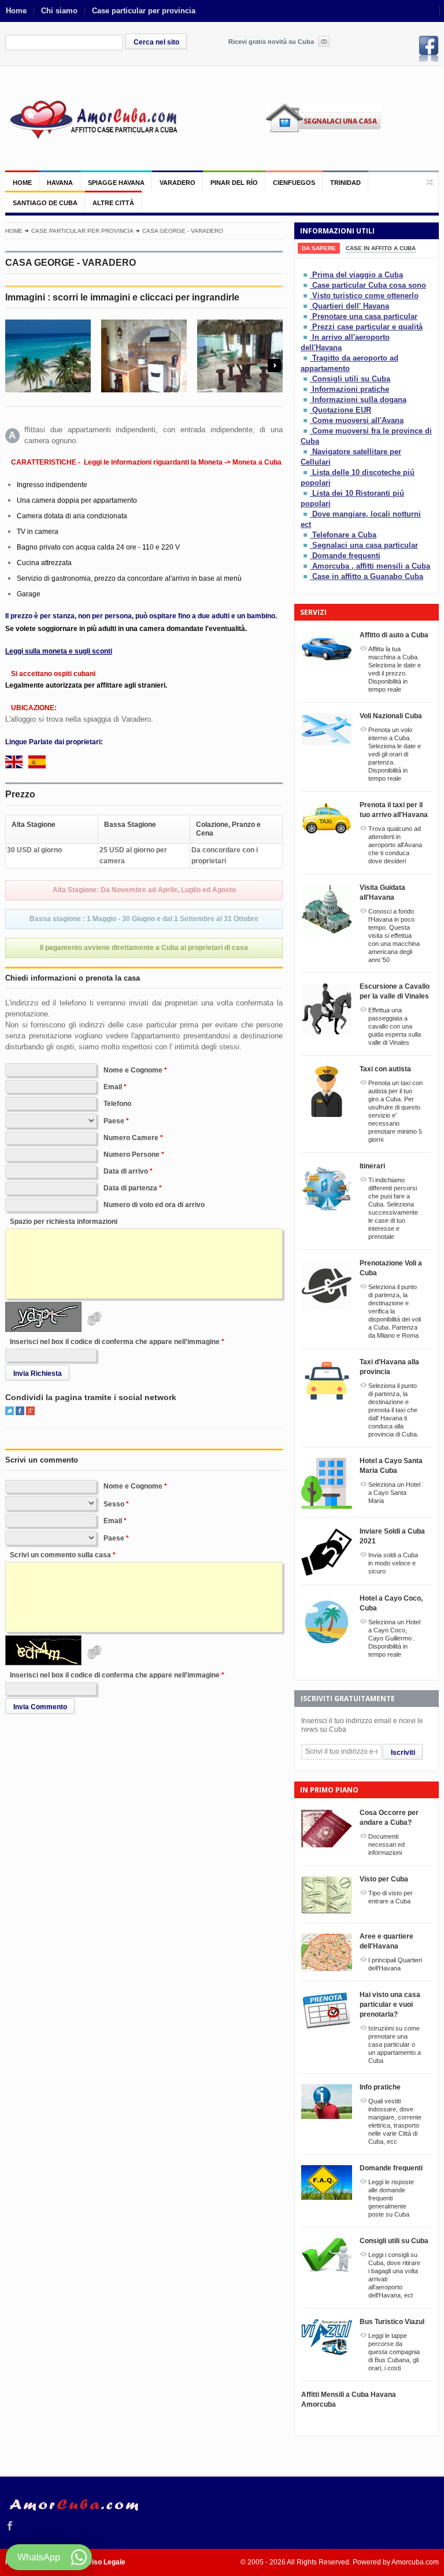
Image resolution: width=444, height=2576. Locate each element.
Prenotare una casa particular (365, 316)
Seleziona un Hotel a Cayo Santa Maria (394, 1493)
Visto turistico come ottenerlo (365, 296)
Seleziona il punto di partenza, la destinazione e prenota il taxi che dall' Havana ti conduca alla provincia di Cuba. (393, 1410)
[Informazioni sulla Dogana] (306, 400)
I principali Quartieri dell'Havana (395, 1964)
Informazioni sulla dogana (359, 400)
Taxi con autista (385, 1069)
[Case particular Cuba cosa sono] (306, 285)
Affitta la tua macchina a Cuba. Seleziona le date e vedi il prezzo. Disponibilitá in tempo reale (395, 669)
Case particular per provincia (144, 11)
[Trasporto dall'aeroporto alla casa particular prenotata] (306, 358)
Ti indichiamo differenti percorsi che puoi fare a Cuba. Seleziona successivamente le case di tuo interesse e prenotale (393, 1208)
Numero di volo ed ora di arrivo (154, 1205)
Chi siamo (59, 11)
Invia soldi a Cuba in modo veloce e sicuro (393, 1563)
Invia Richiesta (38, 1374)
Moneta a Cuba (257, 462)
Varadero (177, 183)
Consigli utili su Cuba (351, 379)
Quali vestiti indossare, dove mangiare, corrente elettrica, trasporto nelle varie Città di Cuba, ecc (395, 2121)
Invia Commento (40, 1707)
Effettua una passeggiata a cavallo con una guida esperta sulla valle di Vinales (395, 1026)
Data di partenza (130, 1188)
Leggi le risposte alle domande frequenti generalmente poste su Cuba (391, 2198)
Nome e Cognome (133, 1070)
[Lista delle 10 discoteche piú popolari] (306, 472)
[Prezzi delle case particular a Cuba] (306, 327)
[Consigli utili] (306, 379)
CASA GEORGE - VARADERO (183, 231)
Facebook (429, 49)
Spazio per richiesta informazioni (64, 1222)
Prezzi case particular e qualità (367, 327)
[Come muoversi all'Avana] (306, 420)
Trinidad (345, 183)
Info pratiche (380, 2087)
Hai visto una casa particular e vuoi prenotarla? (390, 2005)
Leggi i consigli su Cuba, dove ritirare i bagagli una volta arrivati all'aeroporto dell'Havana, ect (394, 2275)
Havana (60, 183)
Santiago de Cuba (45, 203)
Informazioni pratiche (351, 389)
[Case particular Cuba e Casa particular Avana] (92, 118)
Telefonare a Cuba (344, 535)
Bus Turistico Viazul (392, 2322)
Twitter (10, 1411)
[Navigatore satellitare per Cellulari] (306, 452)
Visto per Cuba (384, 1879)
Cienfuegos (294, 183)
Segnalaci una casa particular (365, 545)
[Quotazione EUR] (306, 410)
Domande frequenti (346, 556)
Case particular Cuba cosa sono (369, 285)
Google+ (30, 1411)
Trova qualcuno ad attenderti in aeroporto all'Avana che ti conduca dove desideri (395, 845)
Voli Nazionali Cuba (391, 716)
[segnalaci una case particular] (352, 126)
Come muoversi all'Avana (358, 420)
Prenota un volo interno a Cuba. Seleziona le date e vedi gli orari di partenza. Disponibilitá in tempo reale (395, 754)
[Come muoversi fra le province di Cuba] (306, 431)
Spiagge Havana (116, 183)
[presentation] (319, 248)
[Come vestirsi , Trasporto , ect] (306, 389)
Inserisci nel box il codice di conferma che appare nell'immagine (115, 1342)
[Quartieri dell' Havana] (306, 306)
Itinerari (372, 1166)
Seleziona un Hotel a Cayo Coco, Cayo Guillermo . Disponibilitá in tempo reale (394, 1638)
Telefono (117, 1104)
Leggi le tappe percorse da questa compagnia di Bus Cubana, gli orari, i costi (394, 2352)
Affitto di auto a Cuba (394, 635)
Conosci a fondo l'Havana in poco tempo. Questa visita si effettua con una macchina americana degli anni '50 (394, 936)
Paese (114, 1121)
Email (113, 1087)
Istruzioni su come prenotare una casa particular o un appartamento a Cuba (395, 2044)
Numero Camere (131, 1138)
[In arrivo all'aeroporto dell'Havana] (306, 337)
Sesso (114, 1504)
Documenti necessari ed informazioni (386, 1844)
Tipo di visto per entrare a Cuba (391, 1897)
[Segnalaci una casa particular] (306, 545)
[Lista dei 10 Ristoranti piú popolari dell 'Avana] (306, 493)
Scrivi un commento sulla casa (60, 1555)
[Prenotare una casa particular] (306, 316)
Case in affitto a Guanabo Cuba (368, 576)
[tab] (319, 248)
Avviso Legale (102, 2562)
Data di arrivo (126, 1171)
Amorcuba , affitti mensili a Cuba (371, 566)
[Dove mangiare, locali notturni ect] (306, 514)
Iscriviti (403, 1753)
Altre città (113, 203)
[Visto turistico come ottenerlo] (306, 296)
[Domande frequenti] (306, 556)
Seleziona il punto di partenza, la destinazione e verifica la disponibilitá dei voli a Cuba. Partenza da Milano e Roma (395, 1311)
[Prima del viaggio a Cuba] (306, 275)
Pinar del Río (234, 183)
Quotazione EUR (342, 410)
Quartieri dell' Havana (351, 306)
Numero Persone (132, 1155)
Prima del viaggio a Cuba (358, 275)
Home (16, 11)
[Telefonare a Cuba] (306, 535)
